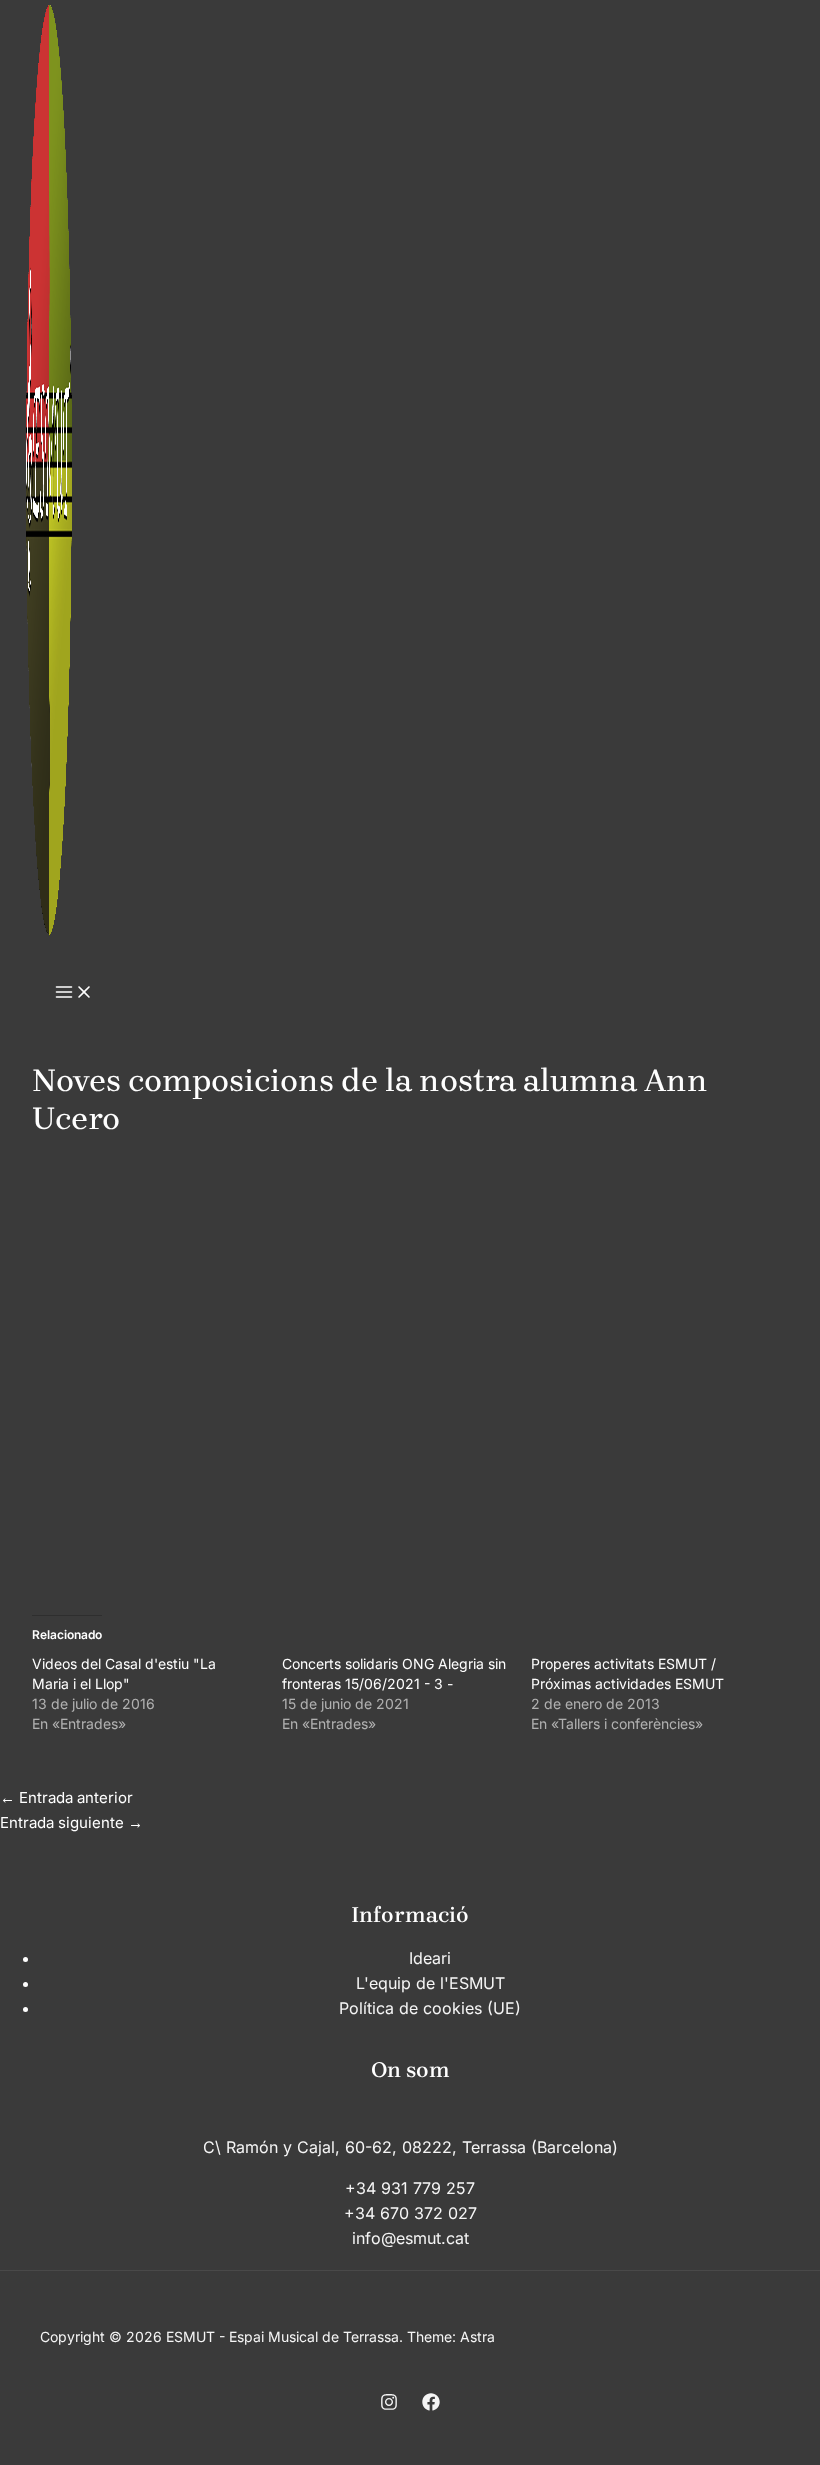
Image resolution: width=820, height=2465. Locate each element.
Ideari (430, 1958)
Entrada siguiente (71, 1822)
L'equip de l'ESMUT (430, 1983)
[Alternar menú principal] (74, 993)
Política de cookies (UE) (430, 2008)
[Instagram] (389, 2405)
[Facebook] (431, 2405)
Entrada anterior (66, 1797)
